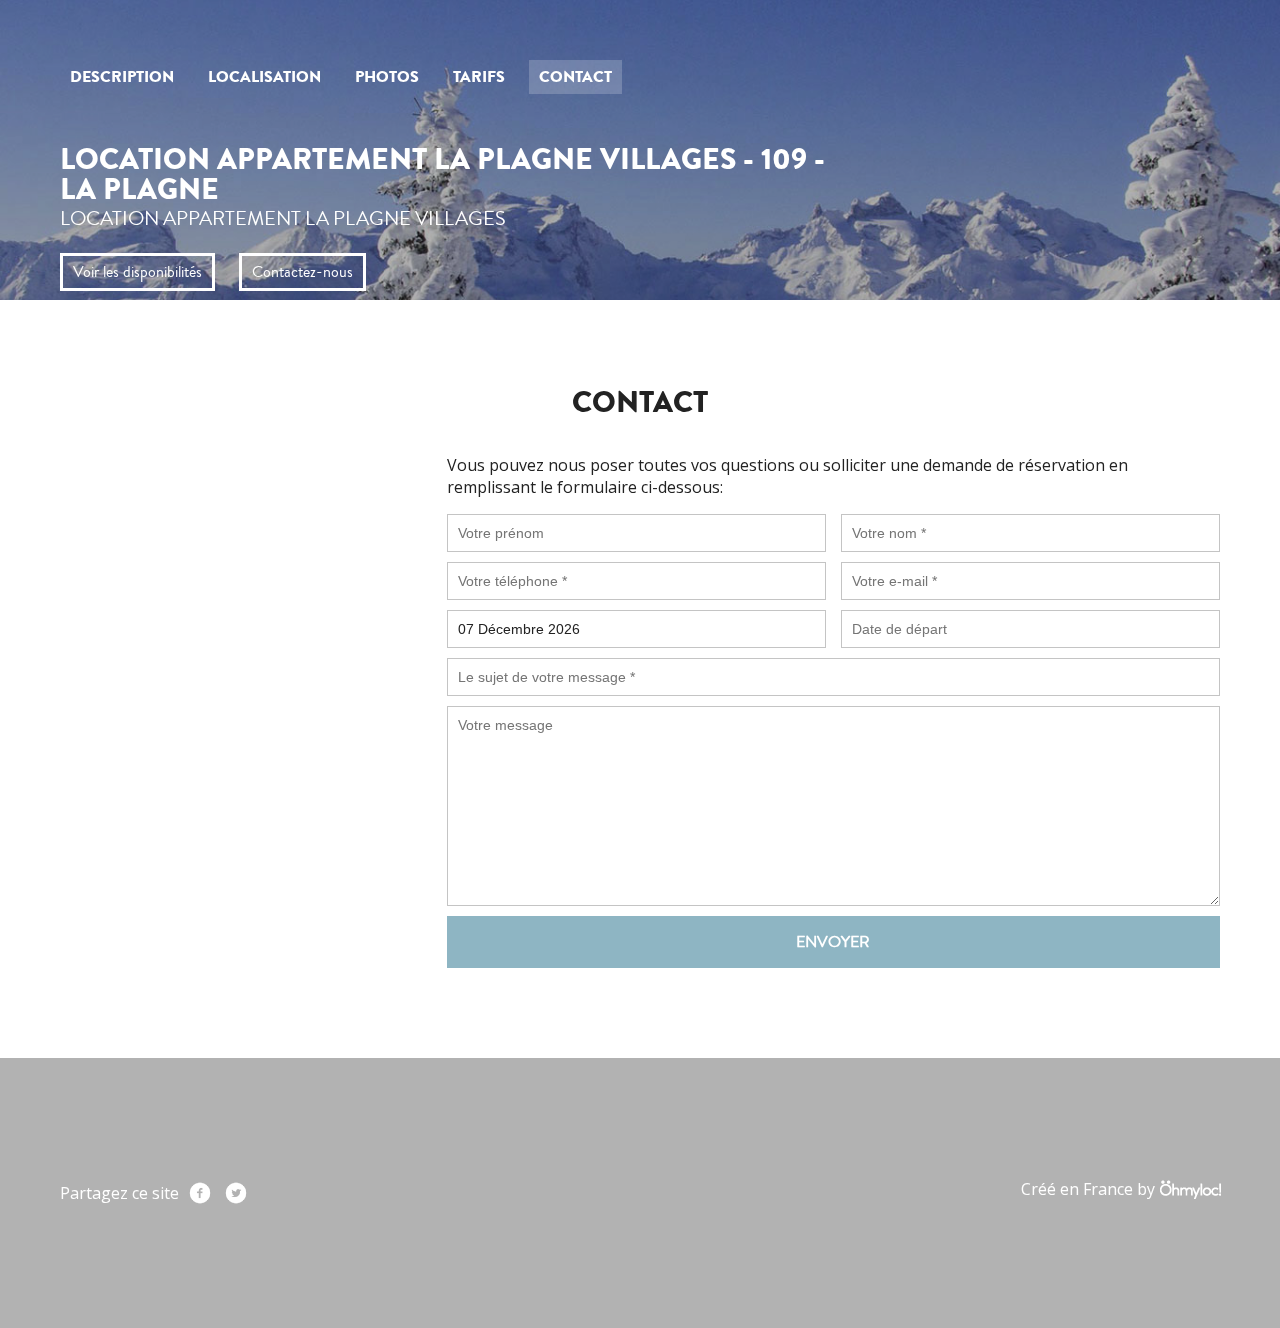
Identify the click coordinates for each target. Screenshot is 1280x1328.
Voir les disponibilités (137, 272)
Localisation (264, 77)
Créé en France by (1090, 1189)
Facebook (200, 1193)
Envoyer (833, 942)
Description (122, 77)
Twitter (236, 1193)
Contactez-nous (302, 272)
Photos (387, 77)
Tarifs (479, 77)
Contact (575, 77)
